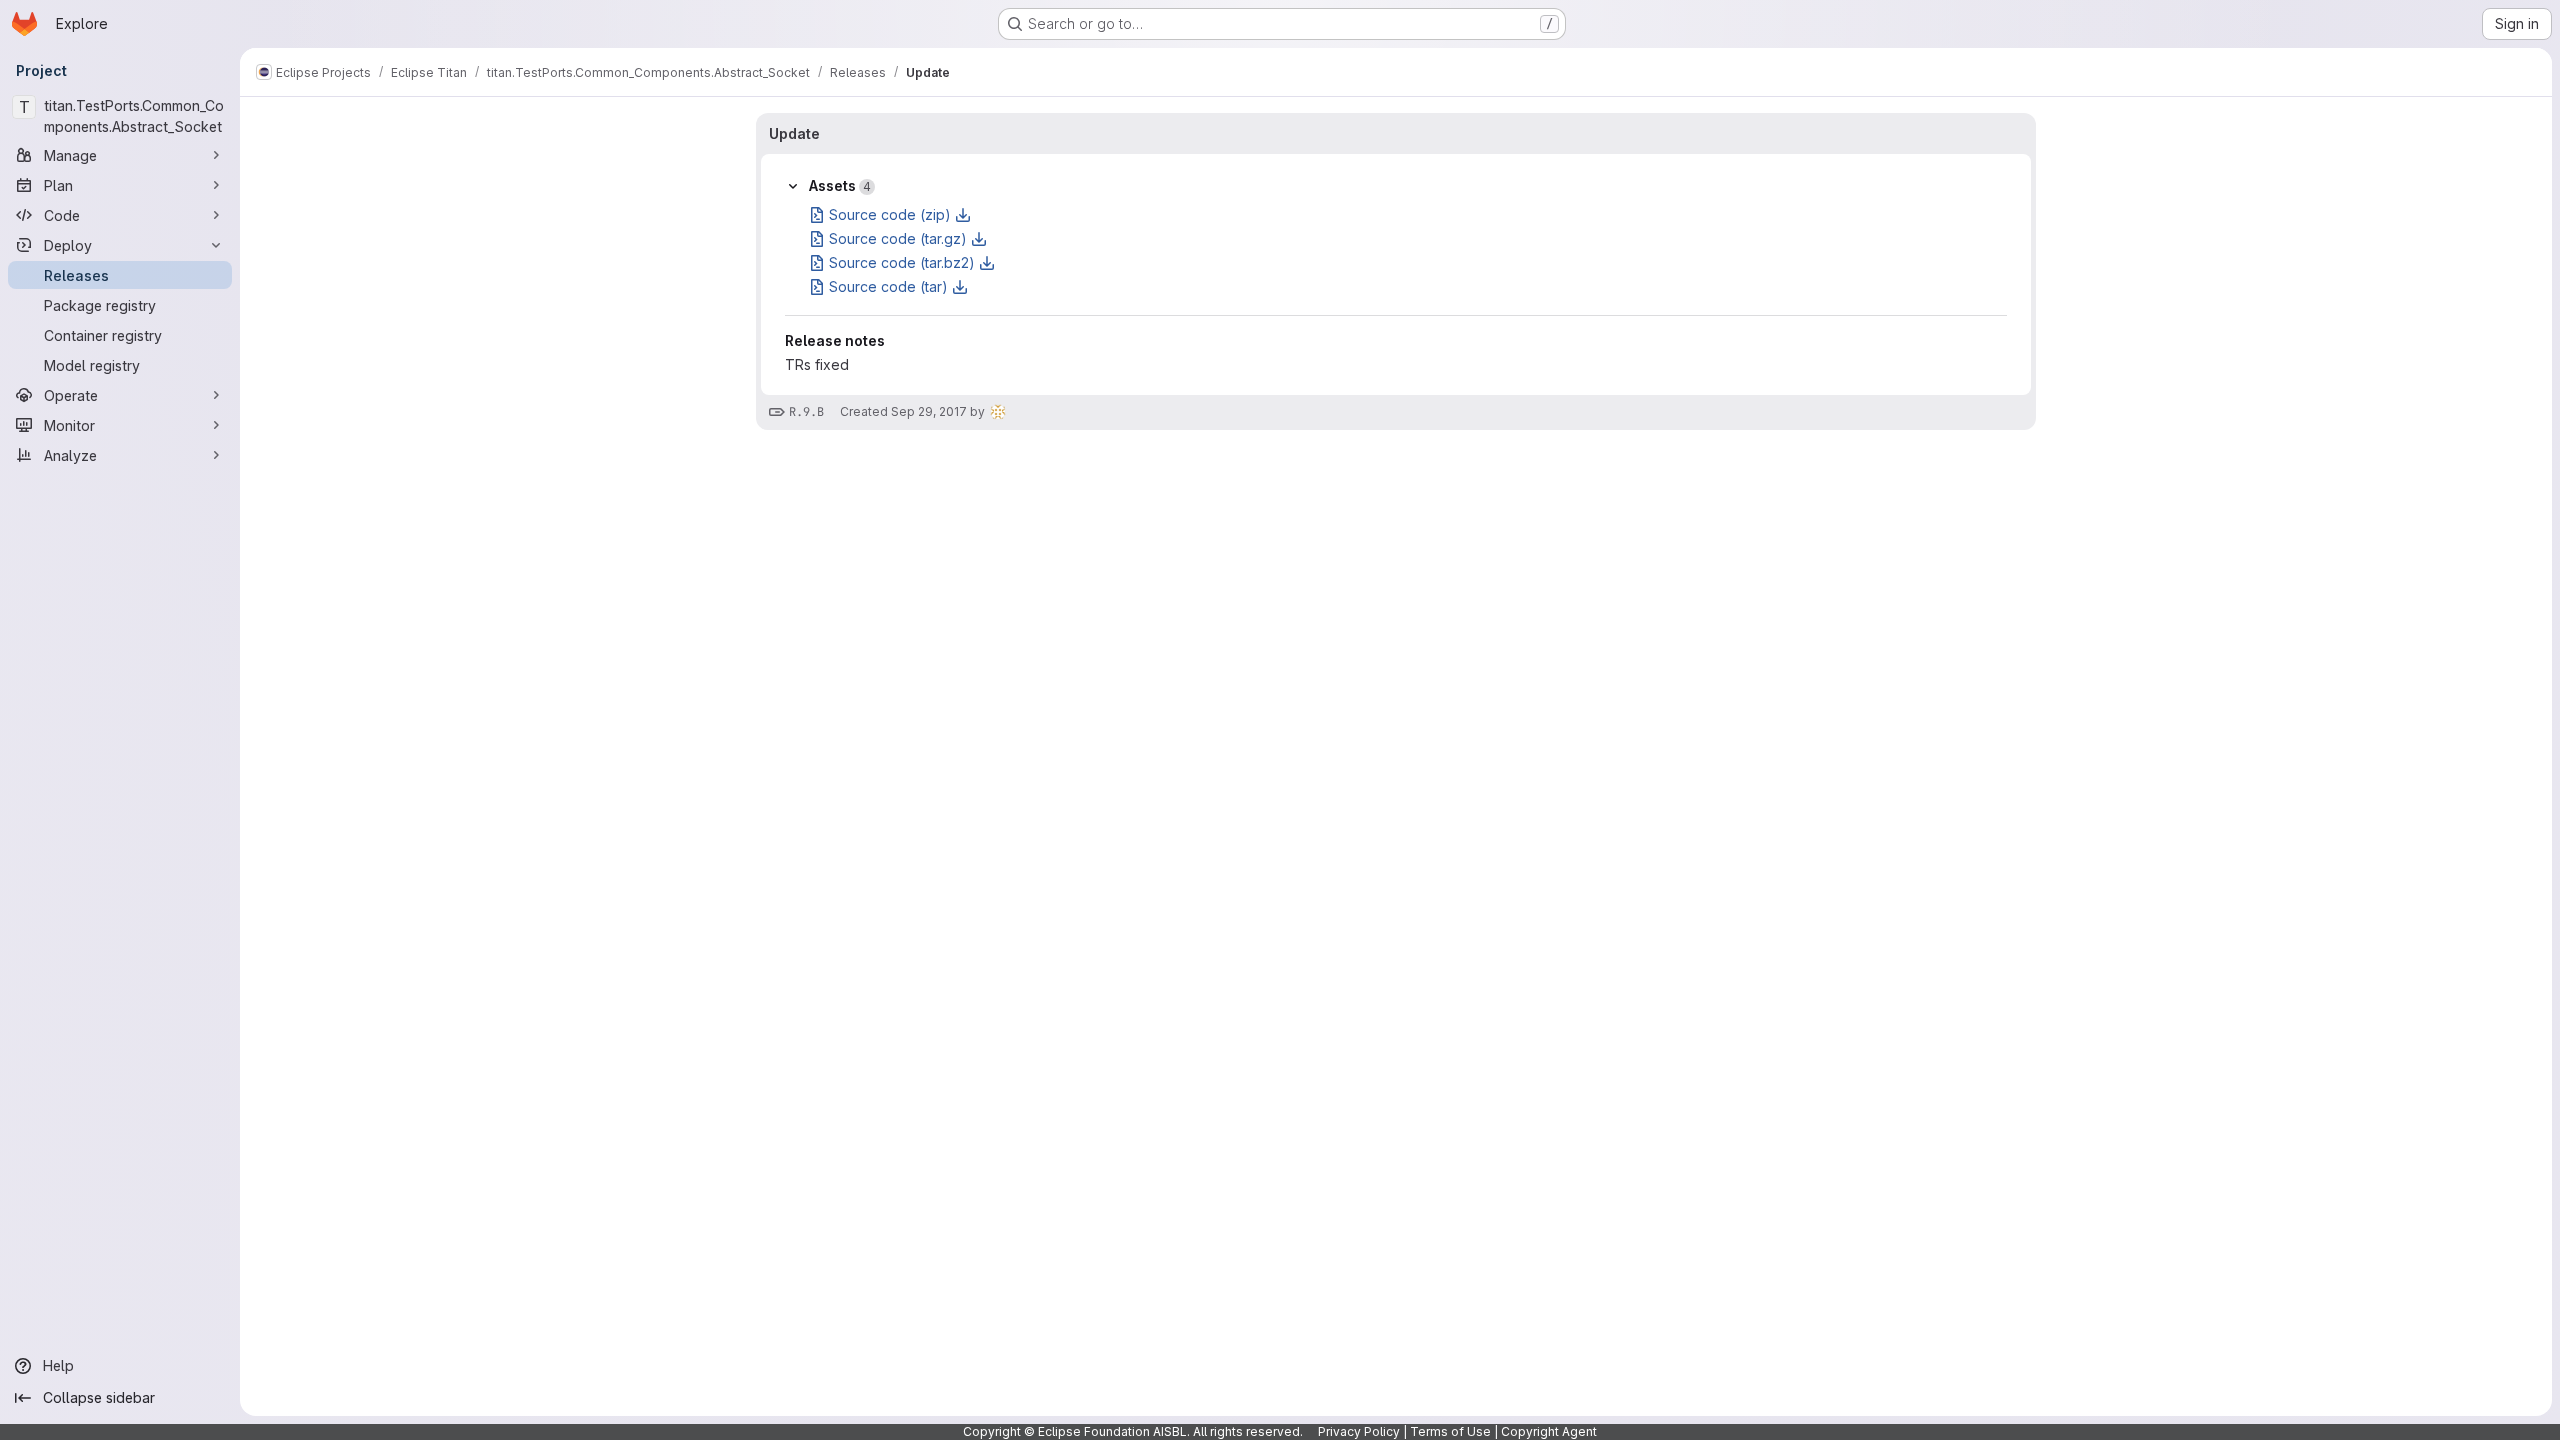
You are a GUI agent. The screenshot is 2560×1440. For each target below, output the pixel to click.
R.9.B (806, 412)
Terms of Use (1450, 1431)
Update (794, 133)
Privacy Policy (1359, 1431)
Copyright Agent (1549, 1431)
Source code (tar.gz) (898, 238)
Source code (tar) (888, 286)
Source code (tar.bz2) (902, 262)
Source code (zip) (890, 214)
